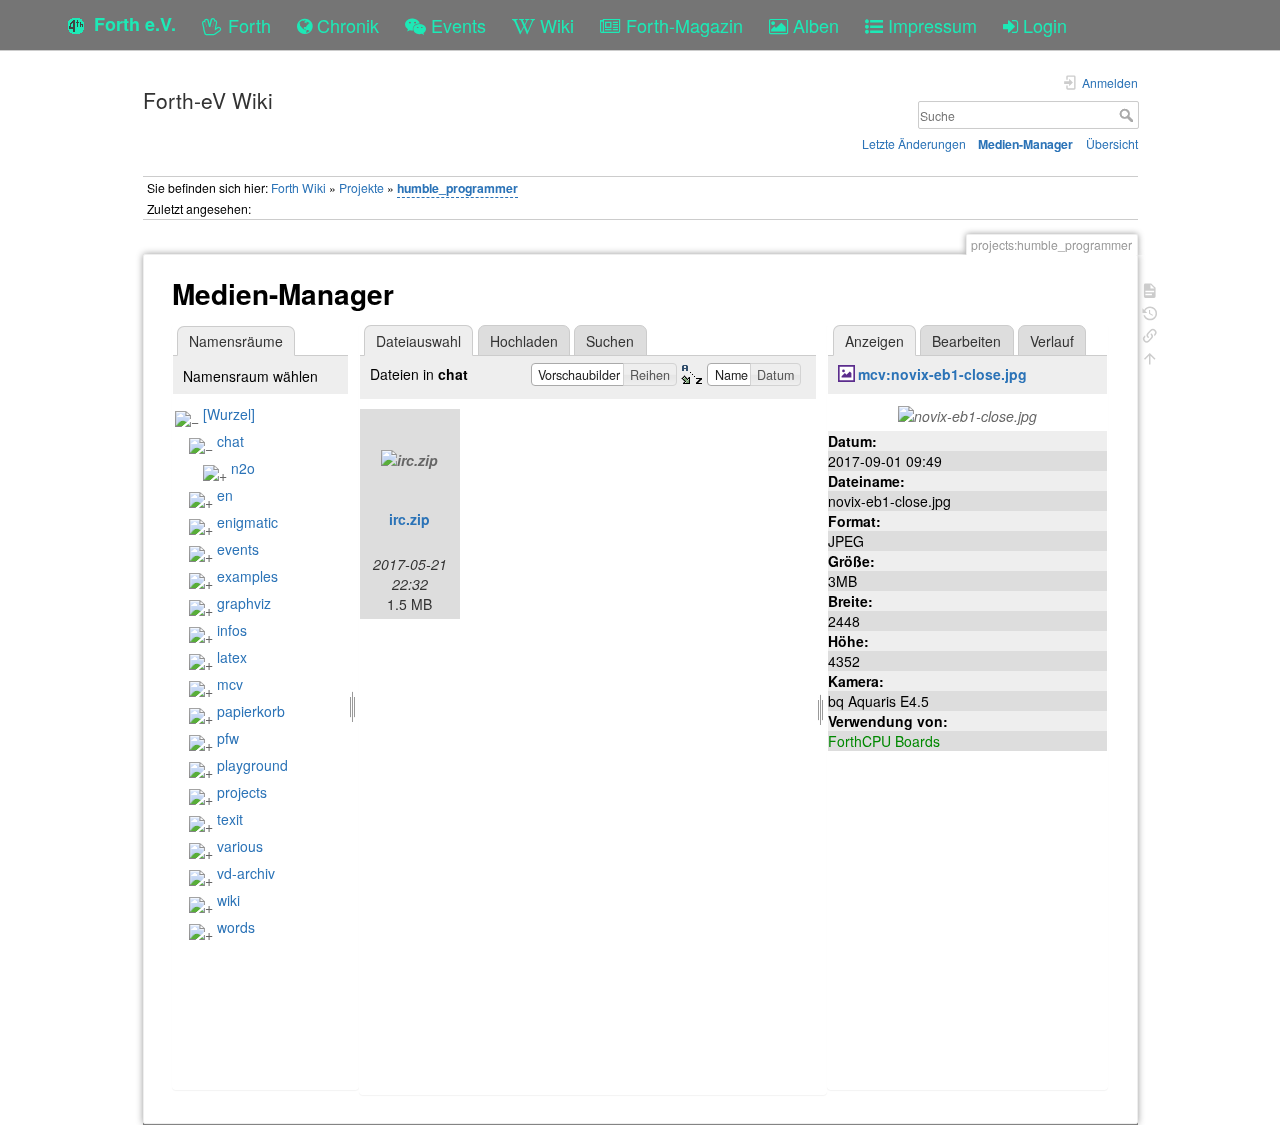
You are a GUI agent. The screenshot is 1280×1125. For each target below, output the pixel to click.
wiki (228, 900)
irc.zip (409, 519)
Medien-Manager (1025, 144)
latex (232, 657)
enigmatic (247, 522)
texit (230, 819)
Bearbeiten (966, 341)
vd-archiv (246, 873)
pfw (228, 738)
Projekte (361, 187)
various (240, 846)
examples (247, 576)
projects (242, 792)
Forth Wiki (298, 187)
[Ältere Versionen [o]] (1150, 311)
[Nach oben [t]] (1150, 356)
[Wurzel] (229, 414)
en (225, 495)
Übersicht (1112, 143)
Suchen (610, 341)
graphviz (244, 603)
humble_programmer (457, 188)
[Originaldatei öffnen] (967, 414)
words (236, 927)
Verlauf (1052, 341)
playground (252, 765)
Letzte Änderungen (914, 143)
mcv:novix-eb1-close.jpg (942, 374)
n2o (243, 468)
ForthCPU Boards (884, 741)
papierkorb (251, 711)
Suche (1128, 115)
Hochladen (524, 341)
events (238, 549)
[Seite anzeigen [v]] (1150, 288)
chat (230, 441)
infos (232, 630)
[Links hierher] (1150, 333)
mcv (230, 684)
